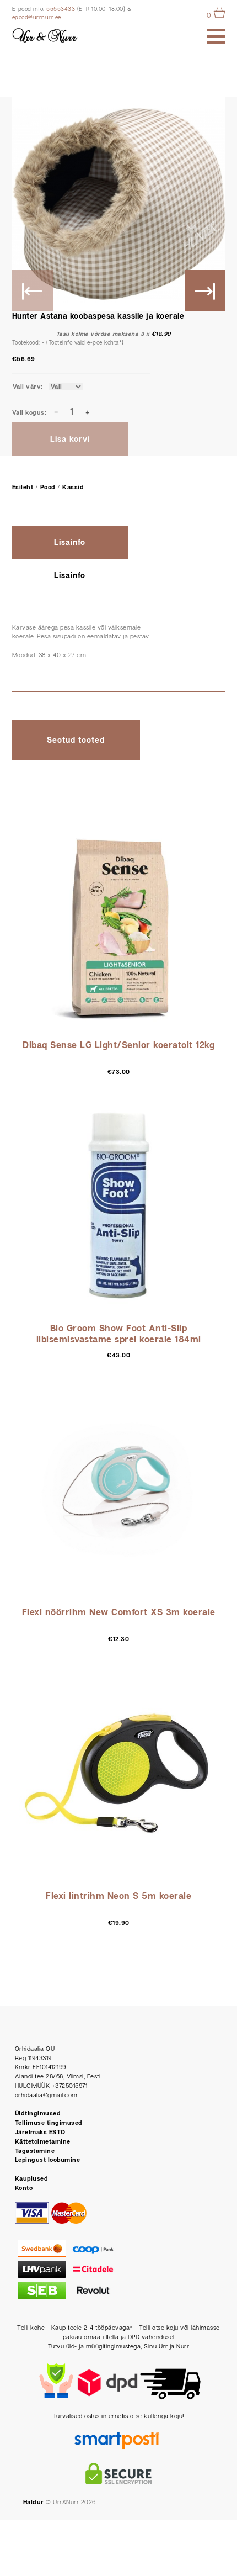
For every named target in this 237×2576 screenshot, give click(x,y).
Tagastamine (35, 2151)
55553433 (61, 9)
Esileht (23, 487)
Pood (48, 487)
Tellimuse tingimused (49, 2123)
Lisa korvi (70, 440)
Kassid (73, 487)
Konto (24, 2188)
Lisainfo (70, 543)
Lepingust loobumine (48, 2160)
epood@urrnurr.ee (37, 18)
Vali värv (27, 387)
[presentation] (70, 543)
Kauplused (32, 2179)
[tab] (119, 543)
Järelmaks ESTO (40, 2132)
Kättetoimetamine (43, 2142)
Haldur (34, 2502)
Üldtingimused (38, 2114)
